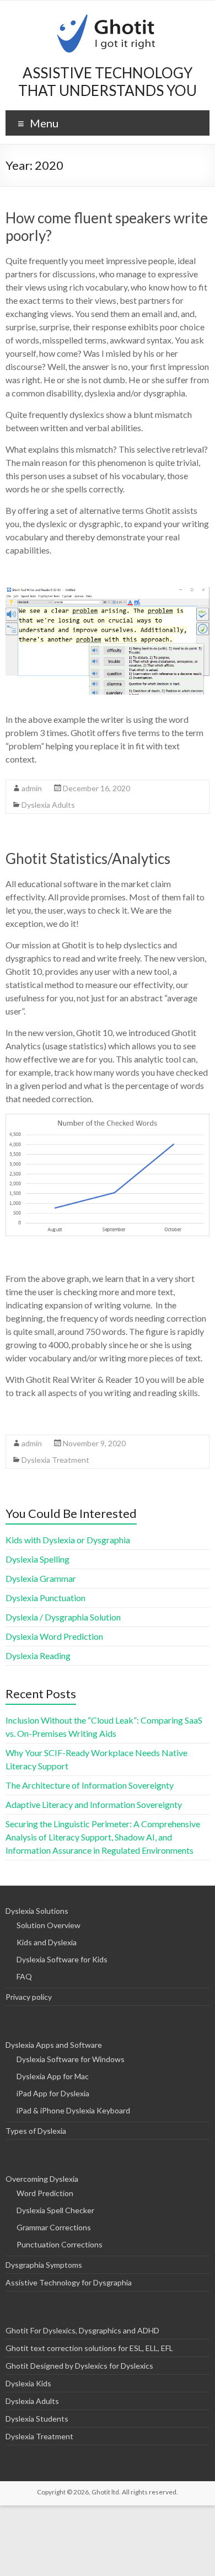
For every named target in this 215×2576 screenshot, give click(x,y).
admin (32, 788)
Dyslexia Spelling (37, 1559)
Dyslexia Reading (38, 1655)
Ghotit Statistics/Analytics (88, 858)
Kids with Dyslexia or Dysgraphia (68, 1540)
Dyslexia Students (37, 2419)
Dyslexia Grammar (41, 1578)
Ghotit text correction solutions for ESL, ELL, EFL (89, 2348)
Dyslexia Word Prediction (54, 1636)
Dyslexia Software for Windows (71, 2059)
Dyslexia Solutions (37, 1911)
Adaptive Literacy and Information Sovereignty (94, 1804)
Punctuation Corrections (60, 2244)
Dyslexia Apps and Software (54, 2045)
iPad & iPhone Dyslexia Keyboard (73, 2110)
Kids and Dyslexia (47, 1942)
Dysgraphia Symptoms (44, 2265)
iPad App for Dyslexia (53, 2093)
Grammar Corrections (54, 2227)
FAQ (24, 1976)
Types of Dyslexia (36, 2131)
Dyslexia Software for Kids (62, 1959)
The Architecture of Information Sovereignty (90, 1785)
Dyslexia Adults (48, 805)
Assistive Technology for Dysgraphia (69, 2282)
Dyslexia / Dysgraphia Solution (63, 1617)
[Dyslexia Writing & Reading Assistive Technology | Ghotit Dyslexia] (108, 14)
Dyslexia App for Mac (53, 2076)
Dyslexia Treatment (55, 1460)
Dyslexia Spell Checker (55, 2210)
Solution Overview (49, 1925)
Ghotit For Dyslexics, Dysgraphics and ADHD (82, 2330)
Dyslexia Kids (28, 2383)
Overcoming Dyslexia (42, 2179)
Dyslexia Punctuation (45, 1598)
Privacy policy (29, 1997)
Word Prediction (45, 2193)
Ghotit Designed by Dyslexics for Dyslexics (79, 2366)
